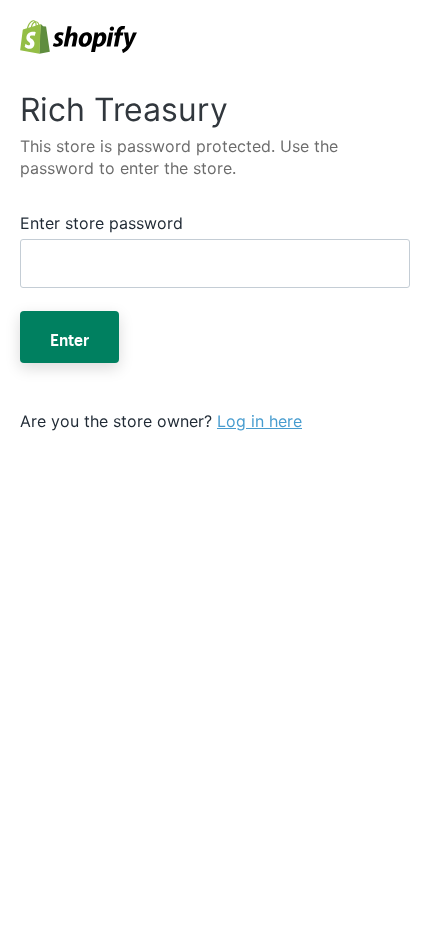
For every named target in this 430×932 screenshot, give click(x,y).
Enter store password (101, 223)
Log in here (259, 421)
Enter (69, 337)
